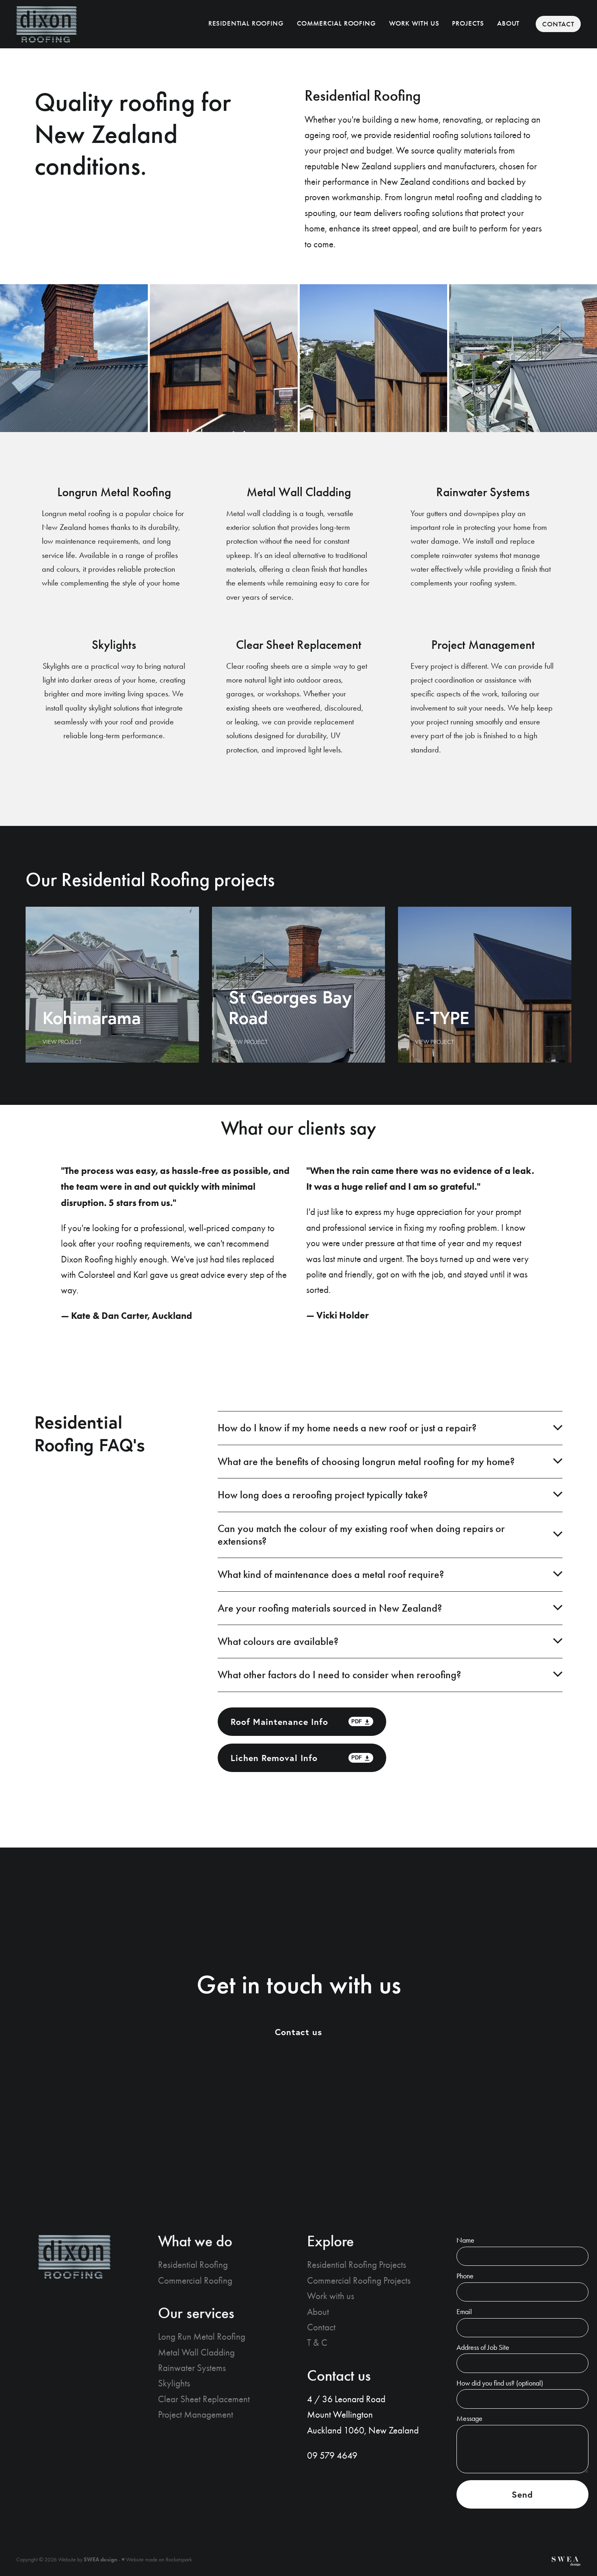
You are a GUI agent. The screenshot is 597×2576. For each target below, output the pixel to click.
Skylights (174, 2383)
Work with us (331, 2296)
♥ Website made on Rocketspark (157, 2560)
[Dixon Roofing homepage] (73, 24)
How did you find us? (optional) (500, 2384)
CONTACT (558, 24)
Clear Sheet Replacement (204, 2399)
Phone (465, 2276)
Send (522, 2494)
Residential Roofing (193, 2265)
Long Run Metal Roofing (202, 2337)
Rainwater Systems (192, 2368)
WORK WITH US (414, 23)
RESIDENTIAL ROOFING (246, 23)
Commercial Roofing (195, 2281)
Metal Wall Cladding (196, 2352)
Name (465, 2241)
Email (464, 2312)
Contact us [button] (299, 2032)
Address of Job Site (483, 2348)
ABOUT (508, 23)
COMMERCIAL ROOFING (336, 23)
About (318, 2312)
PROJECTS (468, 23)
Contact (321, 2327)
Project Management (196, 2415)
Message (469, 2419)
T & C (317, 2343)
